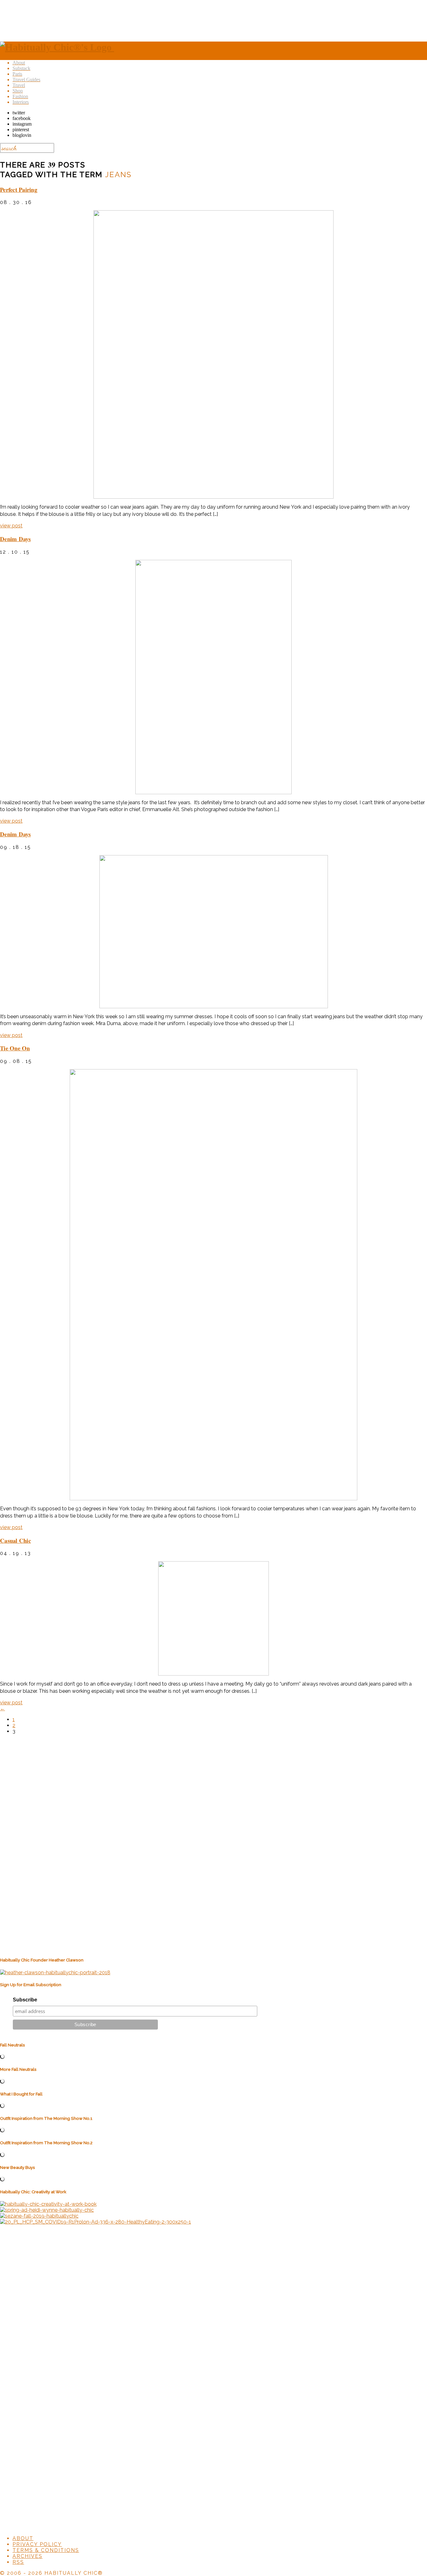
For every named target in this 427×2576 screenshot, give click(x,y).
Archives (28, 2556)
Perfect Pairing (19, 189)
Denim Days (15, 539)
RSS (18, 2562)
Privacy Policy (37, 2544)
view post (11, 526)
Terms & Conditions (46, 2550)
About (23, 2538)
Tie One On (15, 1048)
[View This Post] (213, 354)
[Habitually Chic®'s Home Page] (57, 47)
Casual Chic (15, 1540)
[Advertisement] (213, 20)
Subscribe (25, 2000)
